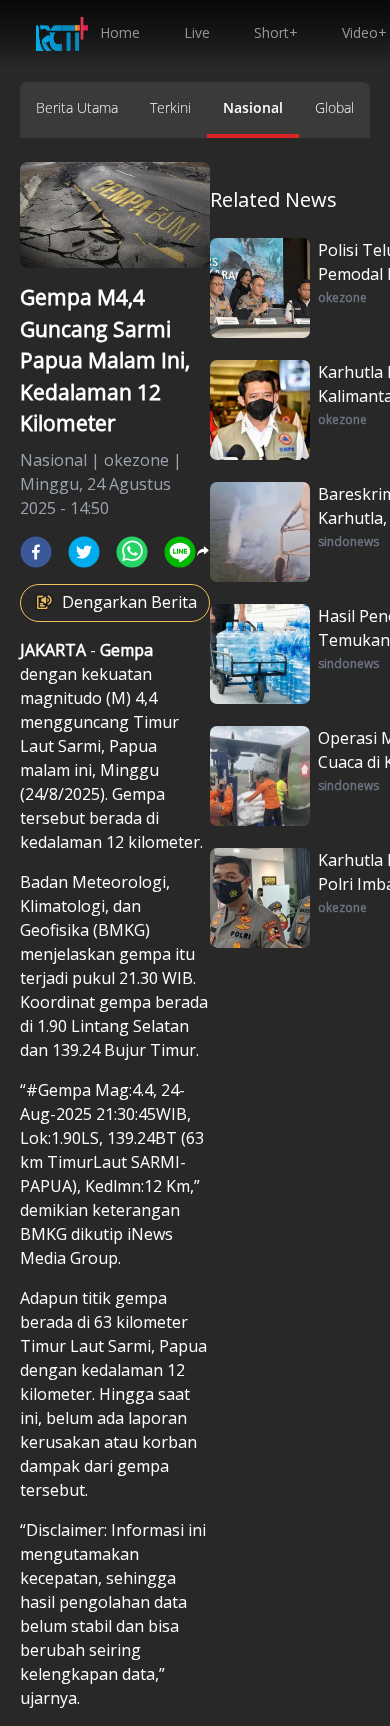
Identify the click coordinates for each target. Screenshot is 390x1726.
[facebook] (36, 552)
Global (334, 107)
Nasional (253, 107)
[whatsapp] (132, 552)
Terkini (170, 107)
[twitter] (84, 552)
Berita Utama (77, 107)
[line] (180, 552)
